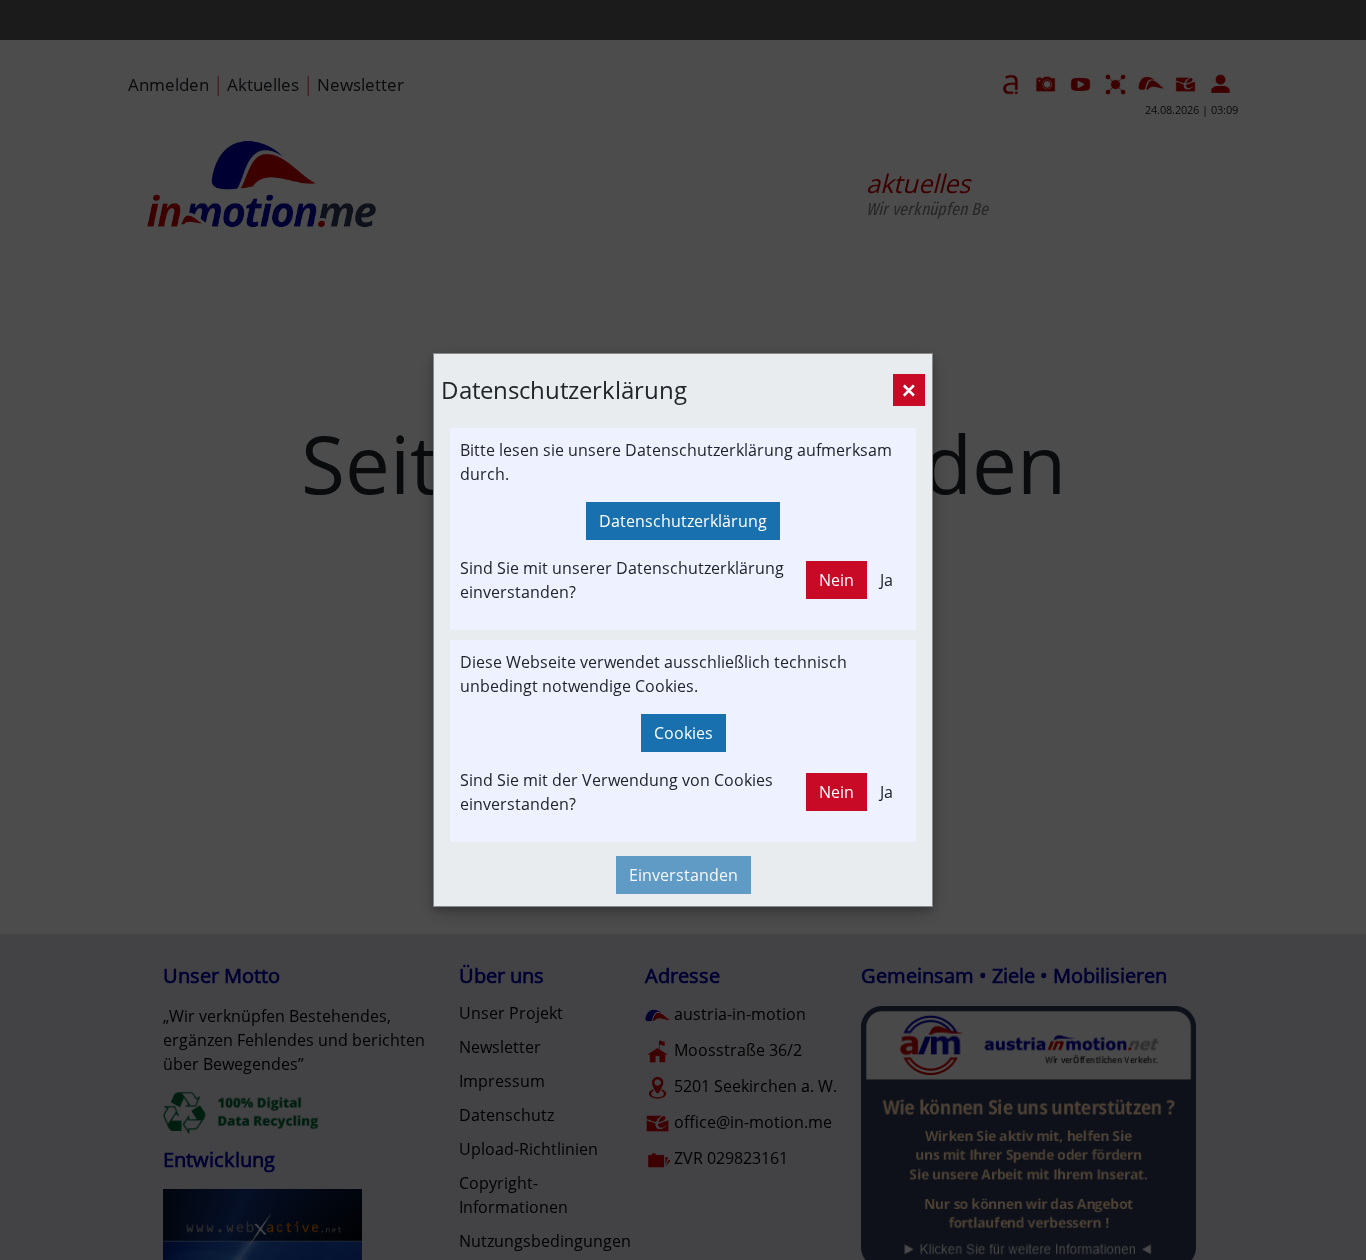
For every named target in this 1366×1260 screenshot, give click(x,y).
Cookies (683, 733)
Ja (886, 580)
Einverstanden (683, 875)
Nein (836, 580)
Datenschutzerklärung (683, 521)
